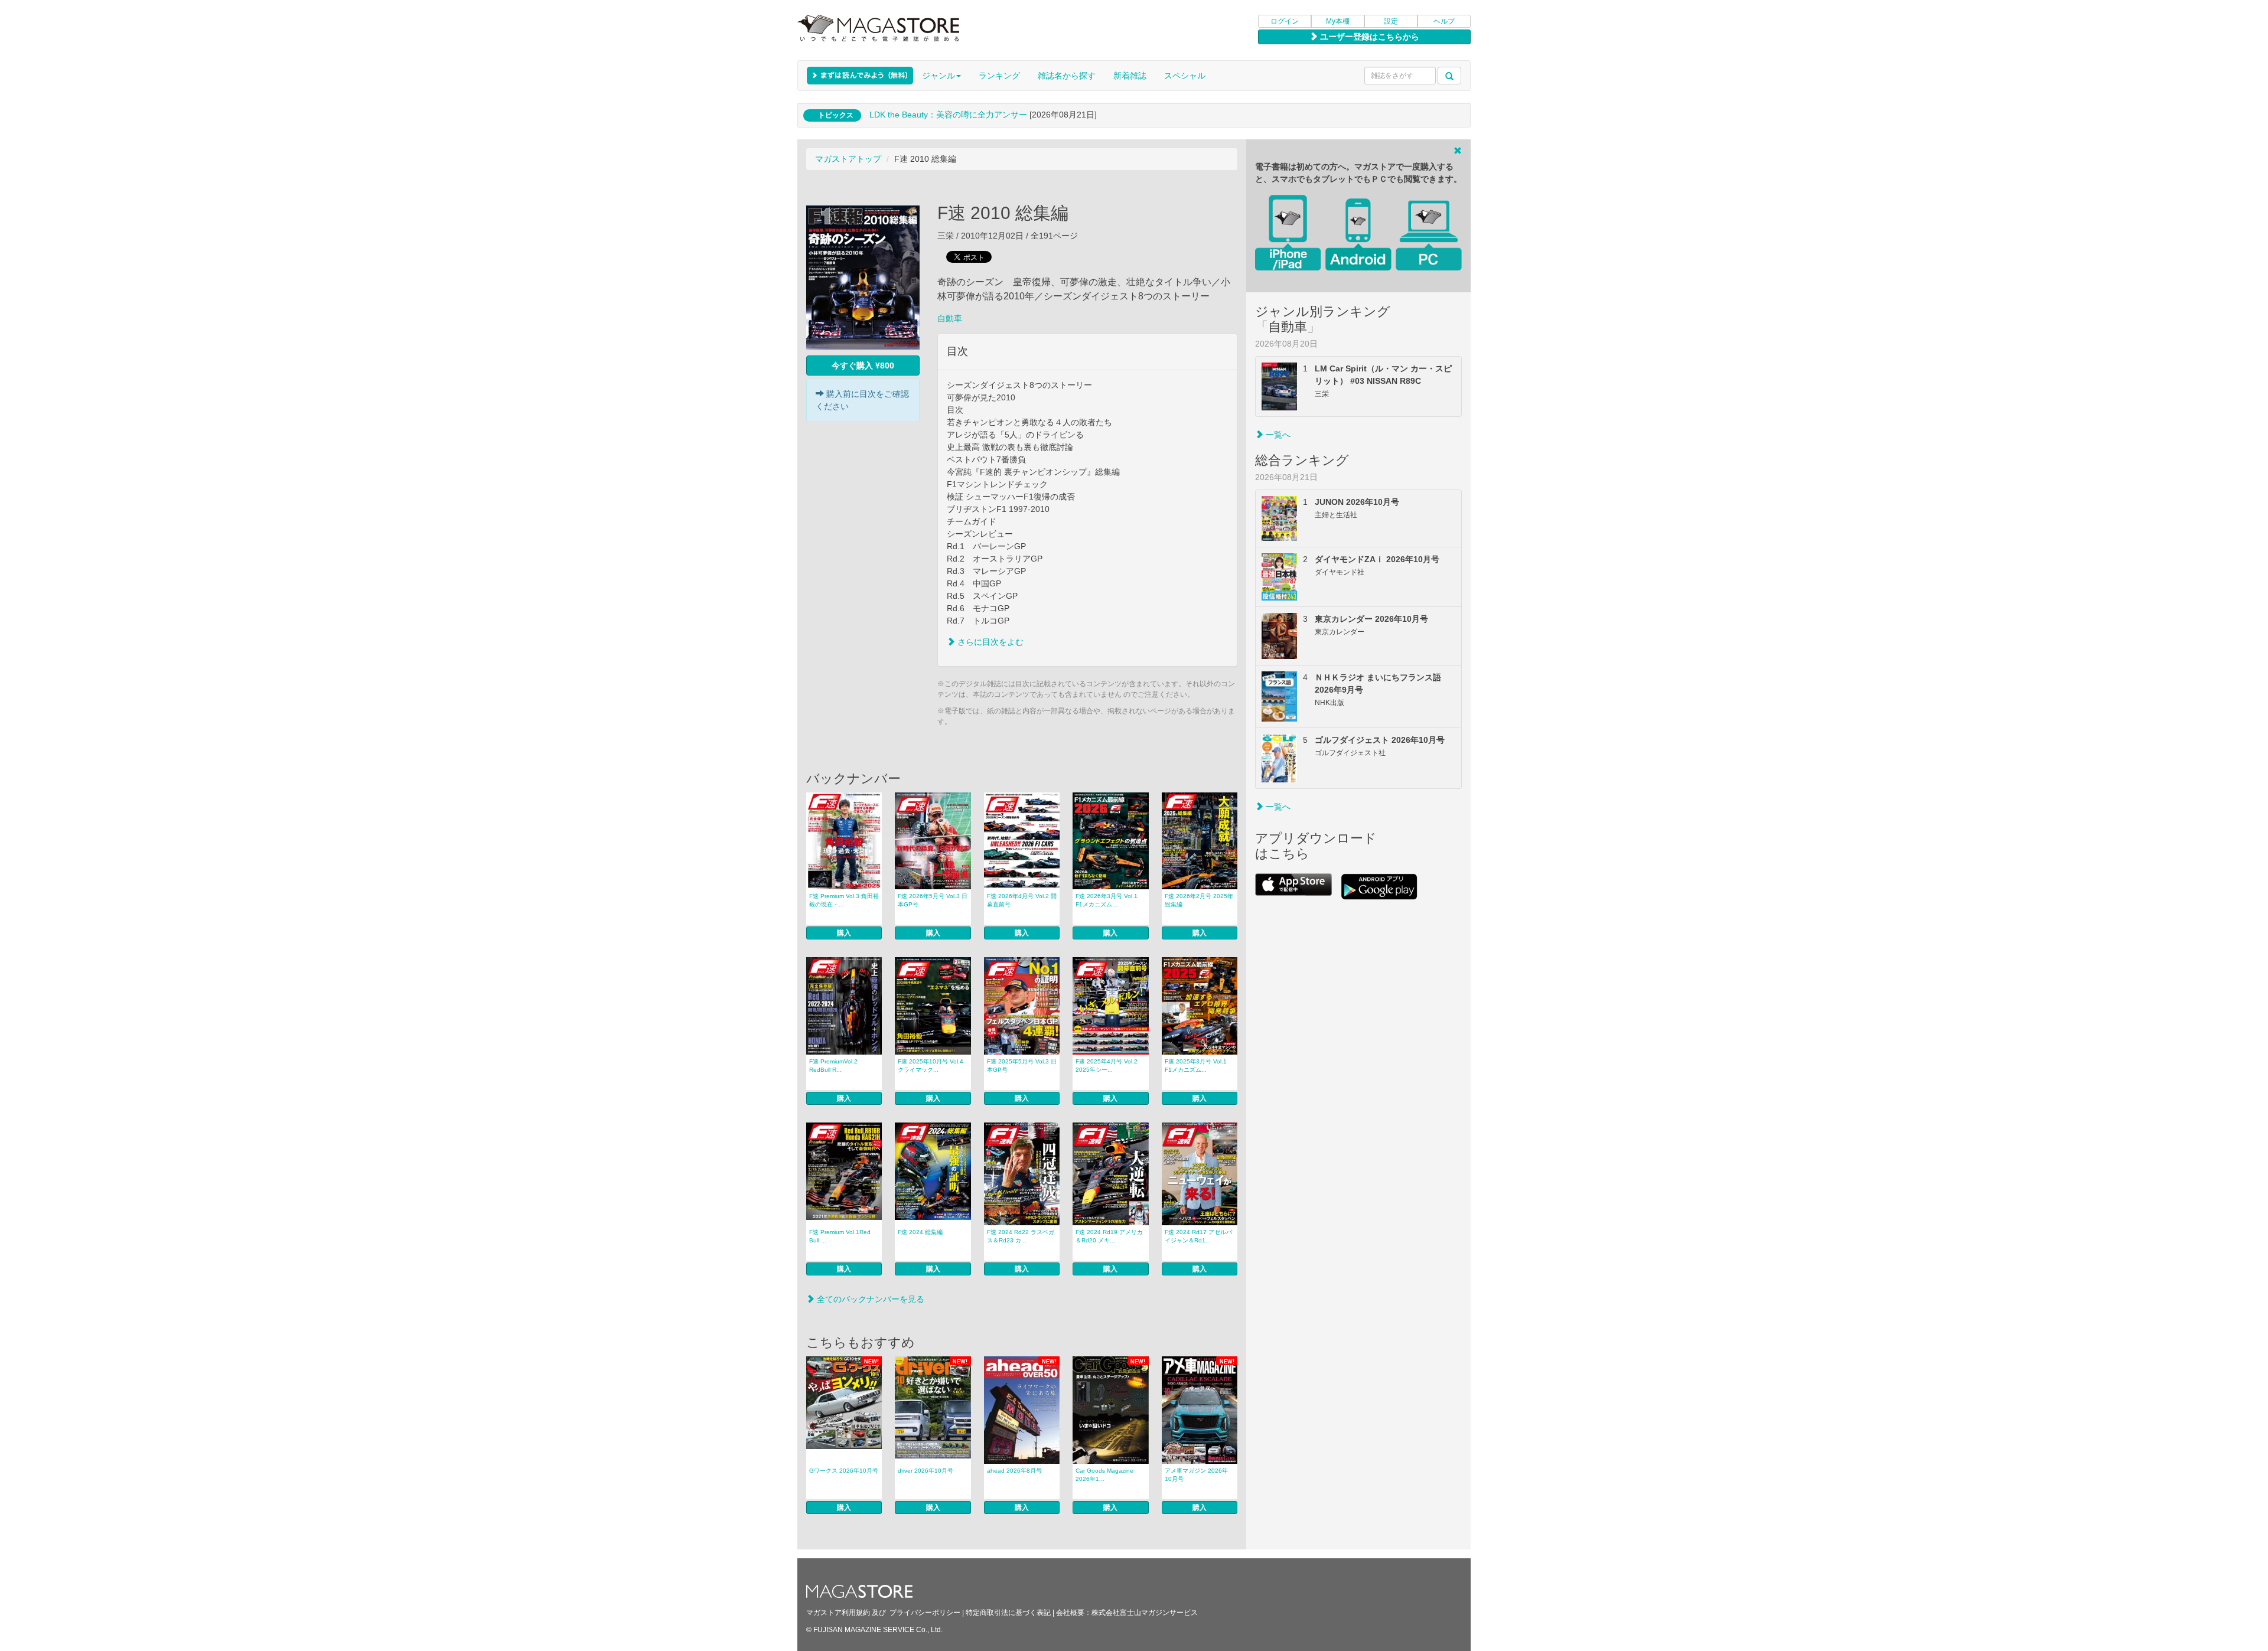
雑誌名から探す (1067, 76)
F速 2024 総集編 (920, 1232)
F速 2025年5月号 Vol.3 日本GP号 (1022, 1066)
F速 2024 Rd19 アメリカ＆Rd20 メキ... (1109, 1236)
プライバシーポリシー (925, 1613)
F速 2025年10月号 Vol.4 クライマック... (931, 1066)
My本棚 (1338, 21)
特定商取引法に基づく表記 (1008, 1613)
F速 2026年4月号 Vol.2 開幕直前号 (1022, 900)
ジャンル (939, 76)
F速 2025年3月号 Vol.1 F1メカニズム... (1196, 1066)
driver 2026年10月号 (926, 1471)
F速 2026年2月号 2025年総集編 (1199, 900)
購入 (844, 933)
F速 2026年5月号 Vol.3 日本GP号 (933, 900)
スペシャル (1185, 76)
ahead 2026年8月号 (1014, 1471)
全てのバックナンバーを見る (869, 1299)
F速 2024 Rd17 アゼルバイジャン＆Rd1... (1198, 1236)
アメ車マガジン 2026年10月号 (1196, 1475)
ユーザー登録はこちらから (1368, 37)
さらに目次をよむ (989, 642)
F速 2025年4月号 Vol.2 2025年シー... (1107, 1066)
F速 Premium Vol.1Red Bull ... (840, 1236)
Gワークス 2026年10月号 (844, 1471)
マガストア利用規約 (838, 1613)
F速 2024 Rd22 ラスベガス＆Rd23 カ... (1021, 1236)
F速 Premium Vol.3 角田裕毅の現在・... (844, 900)
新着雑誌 (1130, 76)
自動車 (950, 318)
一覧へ (1277, 435)
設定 (1391, 21)
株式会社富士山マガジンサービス (1145, 1613)
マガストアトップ (848, 159)
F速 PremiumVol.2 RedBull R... (833, 1066)
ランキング (999, 76)
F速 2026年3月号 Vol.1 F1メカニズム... (1107, 900)
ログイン (1285, 21)
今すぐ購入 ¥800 (863, 366)
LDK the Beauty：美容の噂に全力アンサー (948, 115)
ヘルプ (1444, 21)
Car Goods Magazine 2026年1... (1104, 1475)
